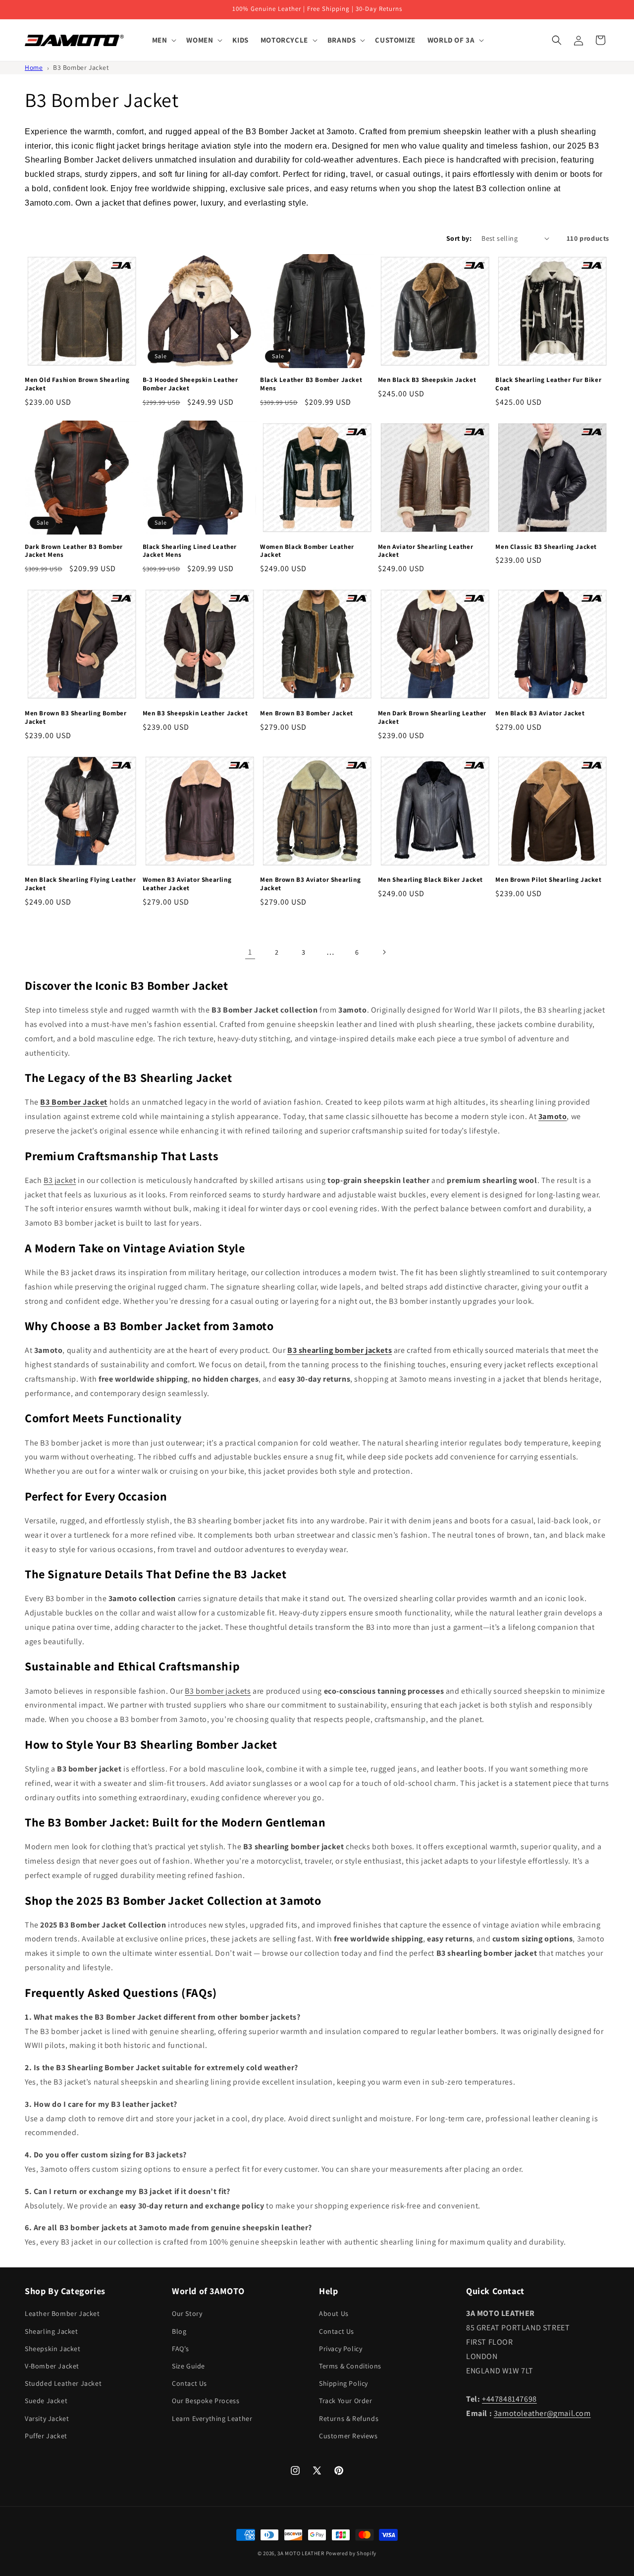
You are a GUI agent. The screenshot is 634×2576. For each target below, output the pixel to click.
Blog (179, 2331)
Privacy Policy (341, 2349)
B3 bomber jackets (218, 1691)
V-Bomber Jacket (52, 2366)
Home (34, 67)
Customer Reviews (348, 2436)
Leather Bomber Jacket (62, 2313)
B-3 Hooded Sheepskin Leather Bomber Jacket (190, 384)
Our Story (187, 2313)
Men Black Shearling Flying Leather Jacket (80, 884)
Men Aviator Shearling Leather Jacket (425, 551)
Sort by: (459, 238)
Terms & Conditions (350, 2366)
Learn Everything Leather (212, 2418)
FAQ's (181, 2349)
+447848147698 (509, 2399)
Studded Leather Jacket (63, 2383)
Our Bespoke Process (206, 2401)
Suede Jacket (46, 2401)
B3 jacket (60, 1180)
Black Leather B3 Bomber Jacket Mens (311, 384)
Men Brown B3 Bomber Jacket (307, 713)
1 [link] (250, 952)
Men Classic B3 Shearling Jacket (546, 547)
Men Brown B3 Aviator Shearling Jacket (310, 884)
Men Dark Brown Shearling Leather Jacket (432, 718)
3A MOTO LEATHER (301, 2553)
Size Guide (188, 2366)
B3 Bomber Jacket (81, 67)
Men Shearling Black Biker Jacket (430, 880)
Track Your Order (346, 2401)
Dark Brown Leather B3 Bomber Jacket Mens (74, 551)
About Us (334, 2313)
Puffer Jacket (46, 2436)
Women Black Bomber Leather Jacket (307, 551)
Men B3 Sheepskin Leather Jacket (195, 713)
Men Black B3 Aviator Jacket (540, 713)
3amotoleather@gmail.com (542, 2413)
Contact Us (189, 2383)
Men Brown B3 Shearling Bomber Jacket (76, 718)
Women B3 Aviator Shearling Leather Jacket (187, 884)
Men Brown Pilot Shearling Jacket (548, 880)
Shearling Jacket (52, 2331)
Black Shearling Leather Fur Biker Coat (548, 384)
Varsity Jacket (47, 2418)
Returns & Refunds (349, 2418)
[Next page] (384, 952)
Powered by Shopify (351, 2553)
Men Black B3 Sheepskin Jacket (427, 380)
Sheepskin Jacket (53, 2349)
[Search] (557, 40)
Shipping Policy (343, 2383)
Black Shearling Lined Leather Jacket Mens (190, 551)
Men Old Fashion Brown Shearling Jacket (77, 384)
